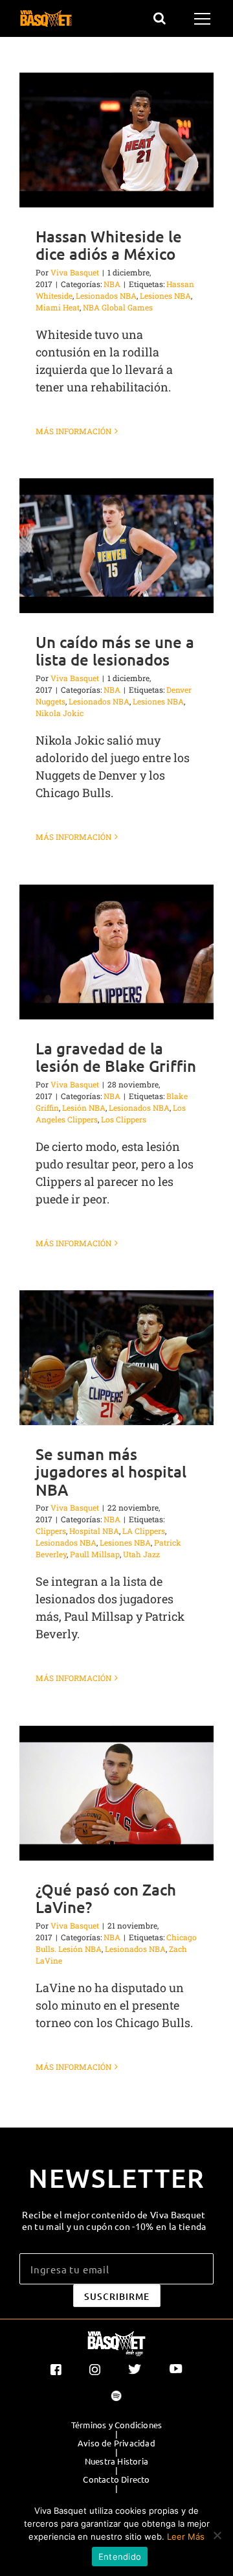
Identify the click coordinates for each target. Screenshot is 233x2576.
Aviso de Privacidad (116, 2443)
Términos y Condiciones (116, 2425)
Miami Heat (58, 307)
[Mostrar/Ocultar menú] (204, 19)
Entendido (120, 2557)
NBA (112, 284)
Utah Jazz (141, 1554)
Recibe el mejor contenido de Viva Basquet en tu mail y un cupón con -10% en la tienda (114, 2220)
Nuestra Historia (116, 2461)
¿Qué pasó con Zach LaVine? (106, 1898)
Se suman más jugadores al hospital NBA (111, 1471)
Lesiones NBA (165, 296)
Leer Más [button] (186, 2536)
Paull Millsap (95, 1554)
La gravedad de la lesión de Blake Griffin (116, 1057)
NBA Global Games (118, 307)
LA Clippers (144, 1531)
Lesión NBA (84, 1108)
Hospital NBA (94, 1531)
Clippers (51, 1531)
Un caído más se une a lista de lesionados (115, 651)
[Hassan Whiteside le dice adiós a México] (116, 140)
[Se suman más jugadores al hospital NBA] (116, 1358)
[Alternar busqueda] (160, 18)
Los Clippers (124, 1119)
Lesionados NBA (106, 296)
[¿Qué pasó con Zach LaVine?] (116, 1793)
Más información (73, 431)
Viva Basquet (75, 272)
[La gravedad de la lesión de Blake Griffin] (116, 952)
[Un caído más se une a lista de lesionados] (116, 546)
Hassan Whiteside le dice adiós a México (109, 245)
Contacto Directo (116, 2479)
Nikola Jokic (60, 713)
